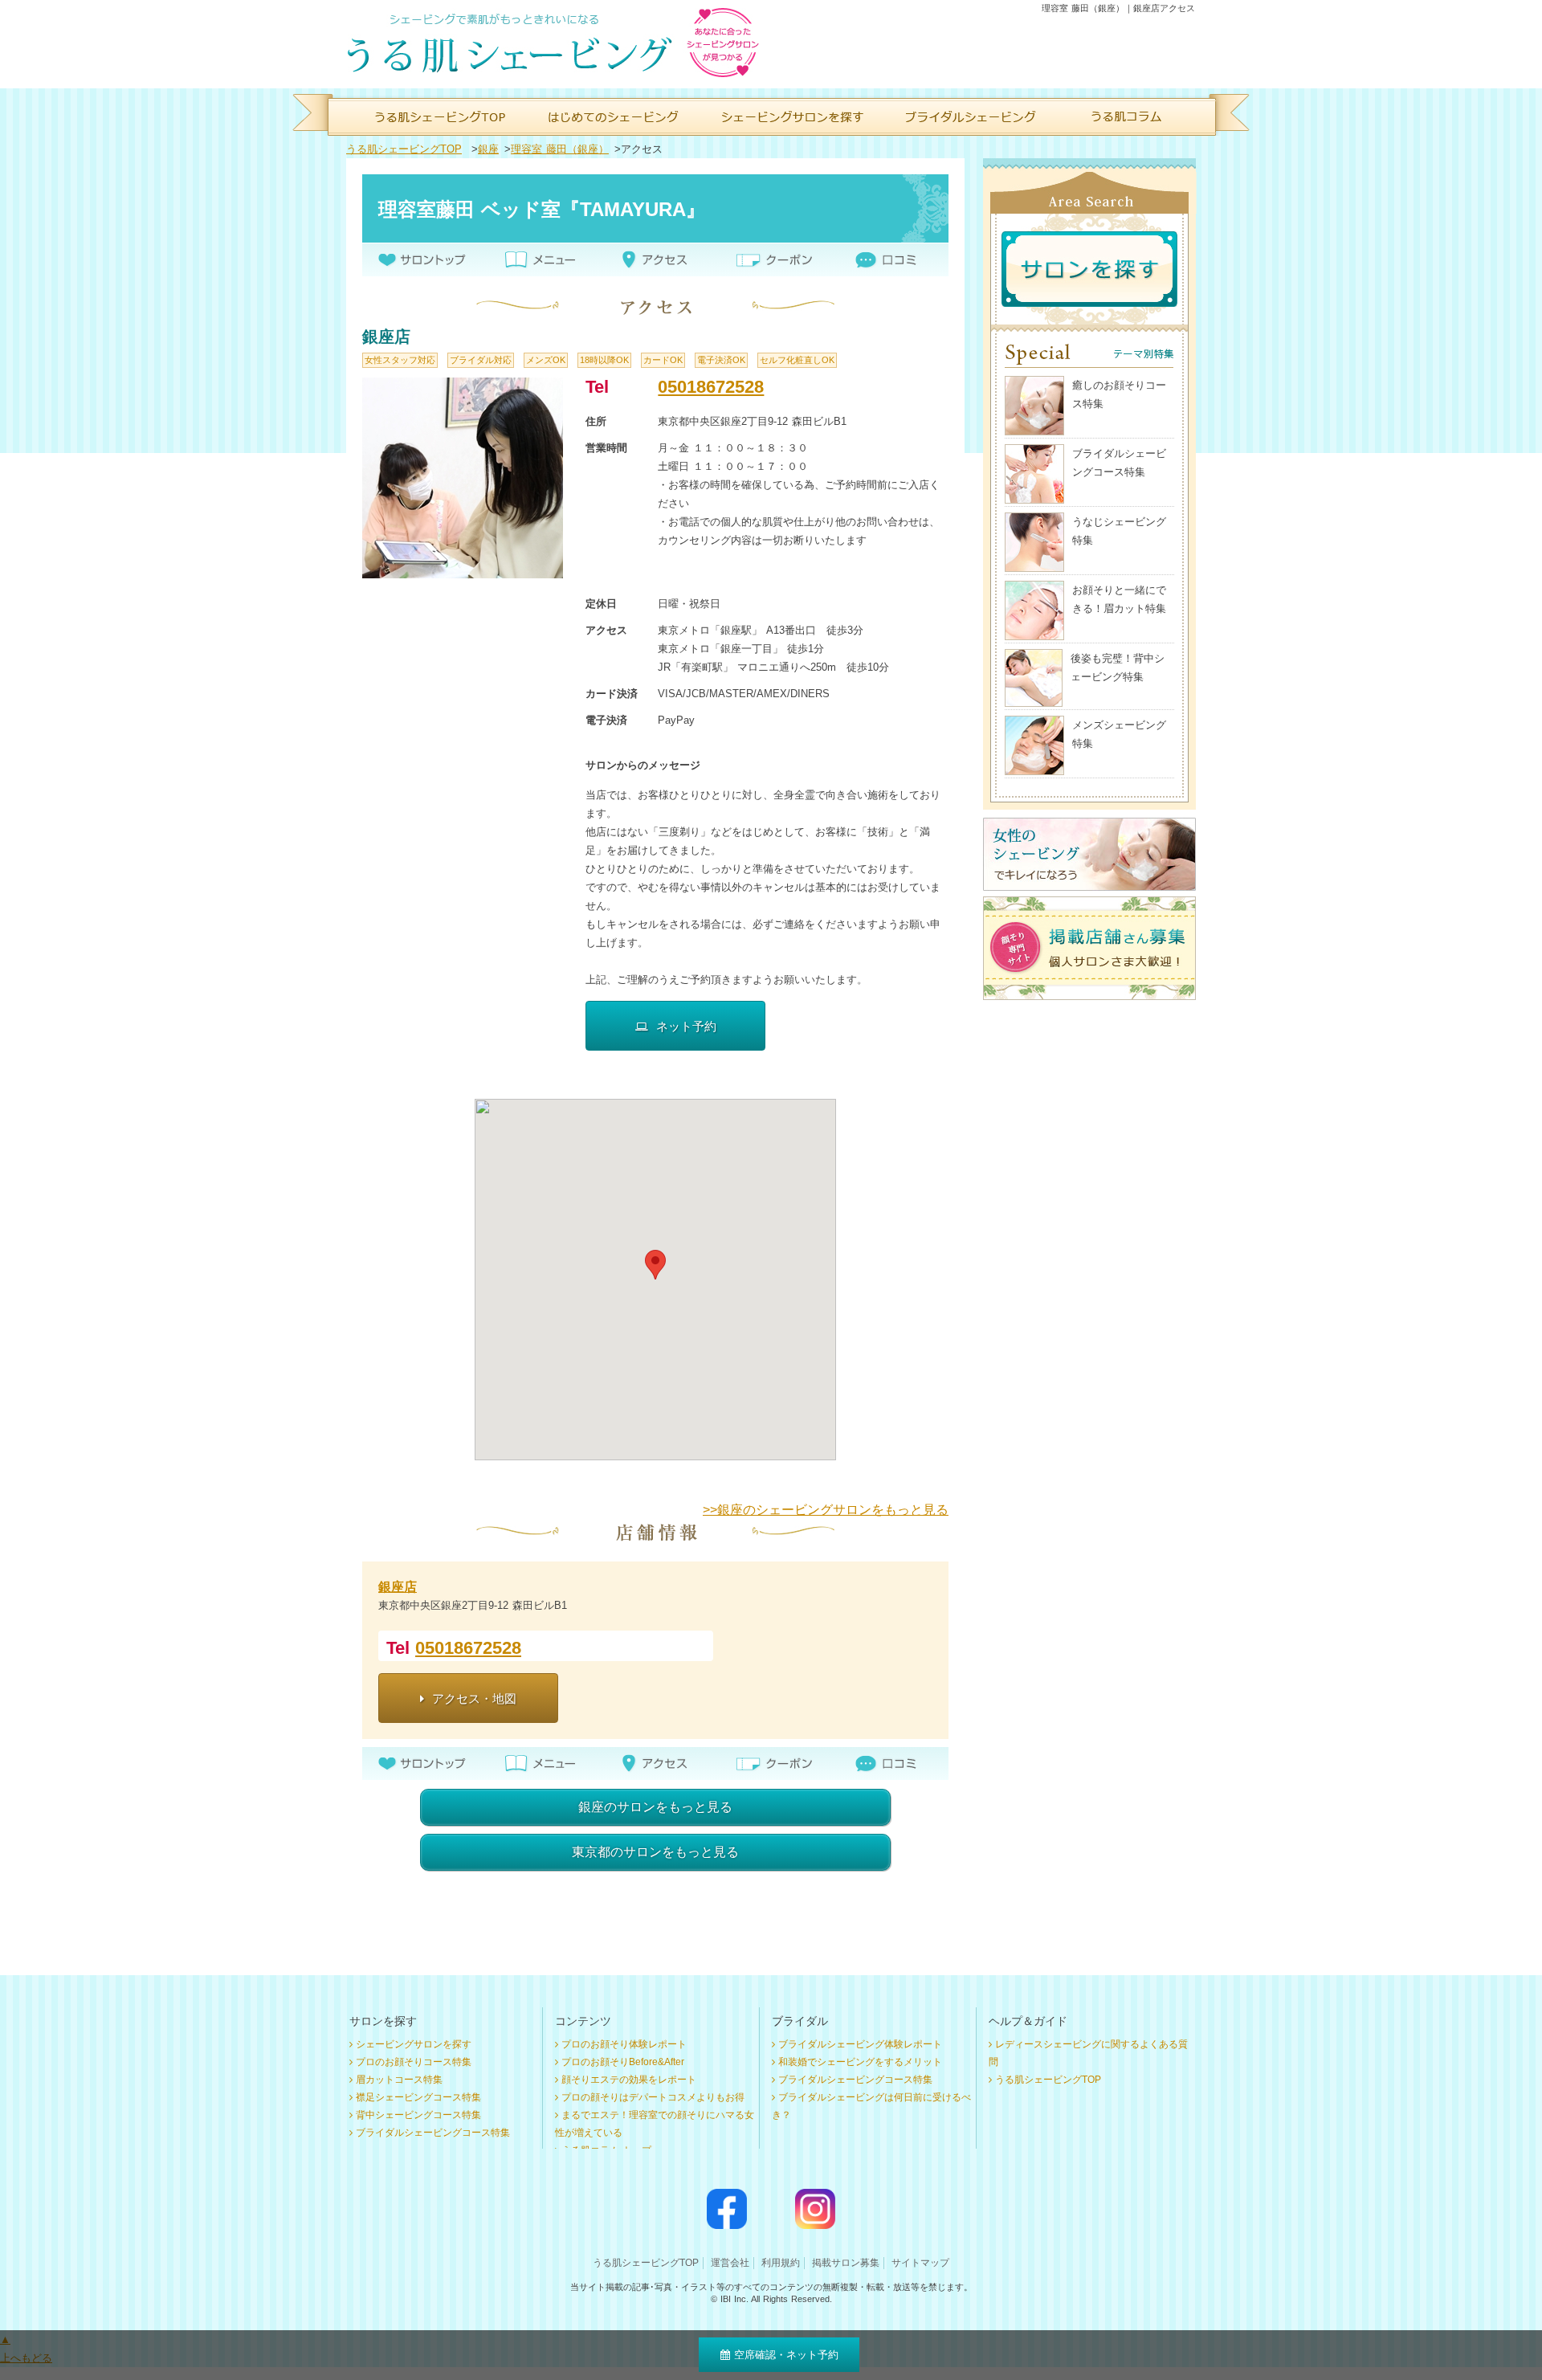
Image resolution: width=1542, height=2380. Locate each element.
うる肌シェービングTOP (404, 149)
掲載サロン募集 (846, 2263)
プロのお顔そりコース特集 (414, 2062)
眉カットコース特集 (399, 2080)
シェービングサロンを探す (414, 2044)
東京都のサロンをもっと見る (655, 1852)
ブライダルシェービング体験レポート (860, 2044)
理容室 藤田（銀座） (560, 149)
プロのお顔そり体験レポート (624, 2044)
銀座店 (398, 1587)
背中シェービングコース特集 (418, 2115)
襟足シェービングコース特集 (418, 2097)
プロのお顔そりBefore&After (623, 2062)
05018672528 (711, 387)
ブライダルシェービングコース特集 (433, 2133)
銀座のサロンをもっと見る (655, 1807)
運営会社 (730, 2263)
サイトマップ (920, 2263)
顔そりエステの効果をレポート (629, 2080)
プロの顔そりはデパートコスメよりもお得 (653, 2097)
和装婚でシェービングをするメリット (860, 2062)
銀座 (488, 149)
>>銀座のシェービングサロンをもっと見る (826, 1510)
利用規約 (781, 2263)
